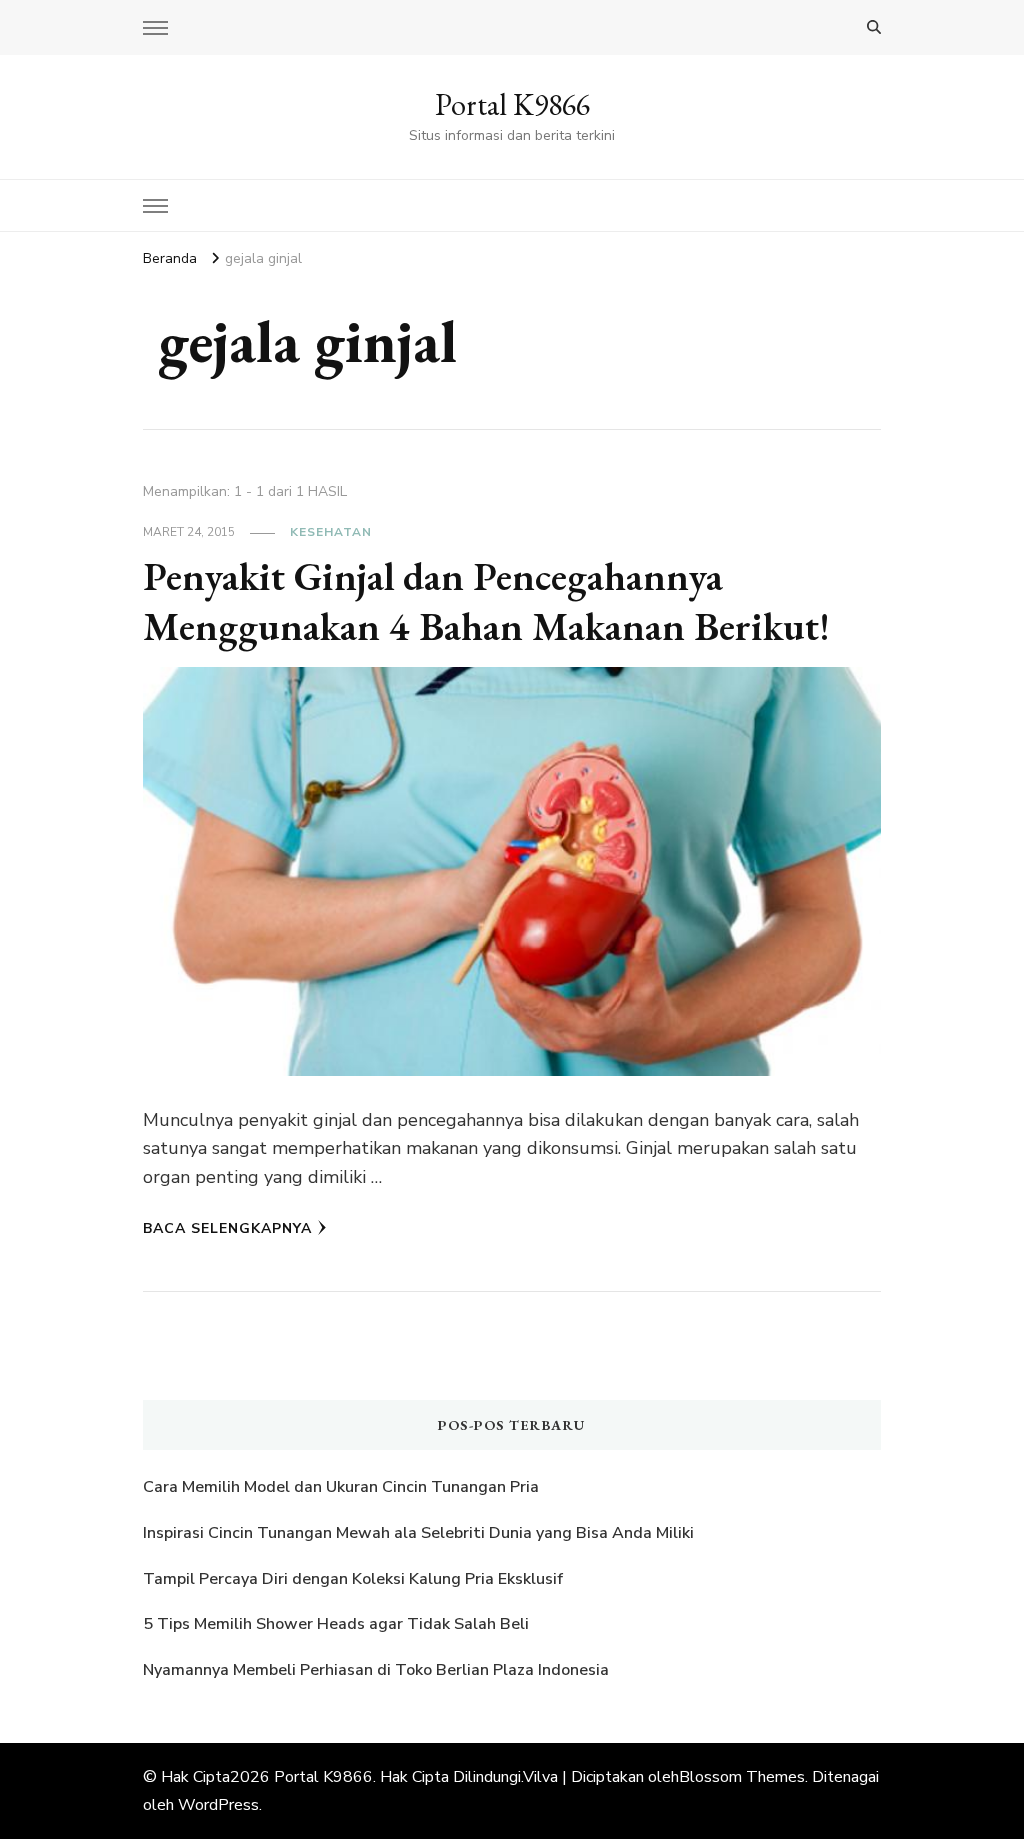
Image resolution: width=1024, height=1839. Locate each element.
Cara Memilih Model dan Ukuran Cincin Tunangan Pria (341, 1487)
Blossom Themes (742, 1777)
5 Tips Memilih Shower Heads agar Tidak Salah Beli (336, 1624)
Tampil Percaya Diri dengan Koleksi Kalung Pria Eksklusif (353, 1579)
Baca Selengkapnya (227, 1228)
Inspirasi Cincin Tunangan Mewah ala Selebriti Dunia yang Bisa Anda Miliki (418, 1533)
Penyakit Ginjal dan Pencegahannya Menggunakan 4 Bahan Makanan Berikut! (486, 601)
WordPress (218, 1805)
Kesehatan (331, 532)
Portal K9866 (512, 104)
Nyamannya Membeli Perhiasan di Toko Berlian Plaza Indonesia (378, 1670)
